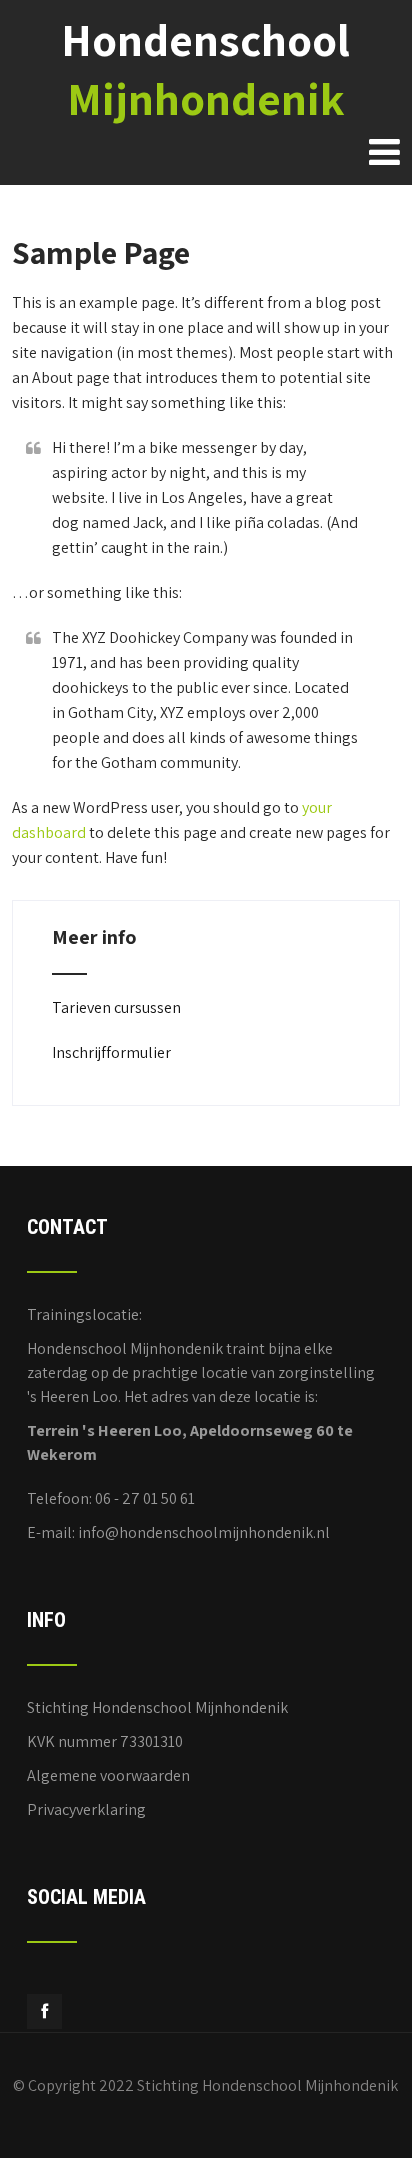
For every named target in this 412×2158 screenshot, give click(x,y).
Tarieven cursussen (116, 1007)
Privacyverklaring (86, 1809)
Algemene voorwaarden (108, 1775)
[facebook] (44, 2011)
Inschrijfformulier (111, 1052)
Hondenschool (205, 69)
